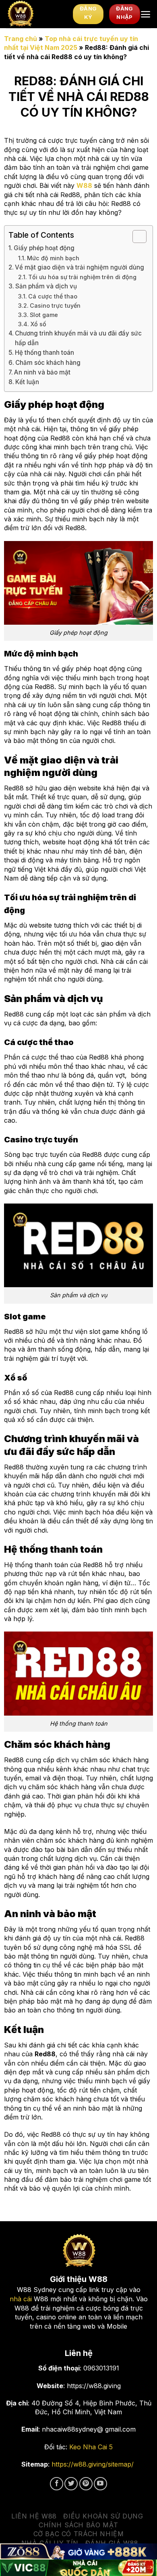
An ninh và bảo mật (42, 372)
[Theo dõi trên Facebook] (57, 2484)
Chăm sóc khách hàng (48, 363)
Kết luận (27, 382)
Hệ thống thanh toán (44, 353)
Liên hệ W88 (34, 2516)
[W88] (36, 14)
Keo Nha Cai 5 (91, 2447)
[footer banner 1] (78, 2552)
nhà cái (21, 2299)
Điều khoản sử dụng (103, 2516)
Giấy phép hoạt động (44, 248)
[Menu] (146, 14)
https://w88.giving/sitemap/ (93, 2464)
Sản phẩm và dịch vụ (46, 286)
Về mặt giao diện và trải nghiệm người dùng (80, 267)
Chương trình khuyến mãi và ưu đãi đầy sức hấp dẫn (78, 338)
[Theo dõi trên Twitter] (71, 2484)
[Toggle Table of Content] (135, 237)
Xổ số (38, 324)
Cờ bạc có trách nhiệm (79, 2534)
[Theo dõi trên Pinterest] (86, 2484)
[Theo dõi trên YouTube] (100, 2484)
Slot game (44, 315)
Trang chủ (21, 39)
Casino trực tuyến (55, 306)
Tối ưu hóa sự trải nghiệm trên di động (82, 277)
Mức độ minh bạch (53, 258)
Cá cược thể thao (53, 296)
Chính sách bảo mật (78, 2525)
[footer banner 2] (78, 2568)
